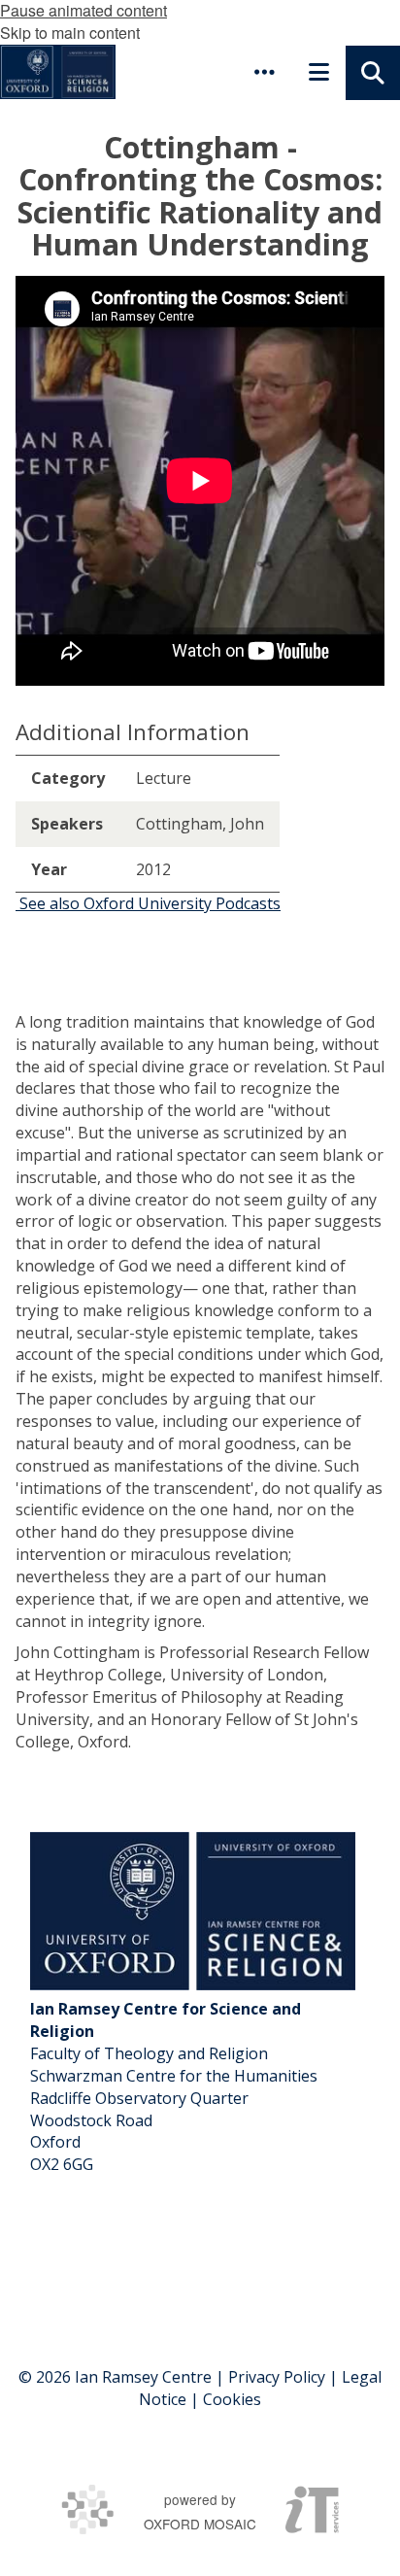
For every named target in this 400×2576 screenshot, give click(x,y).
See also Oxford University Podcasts (148, 903)
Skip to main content (70, 33)
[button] (264, 72)
